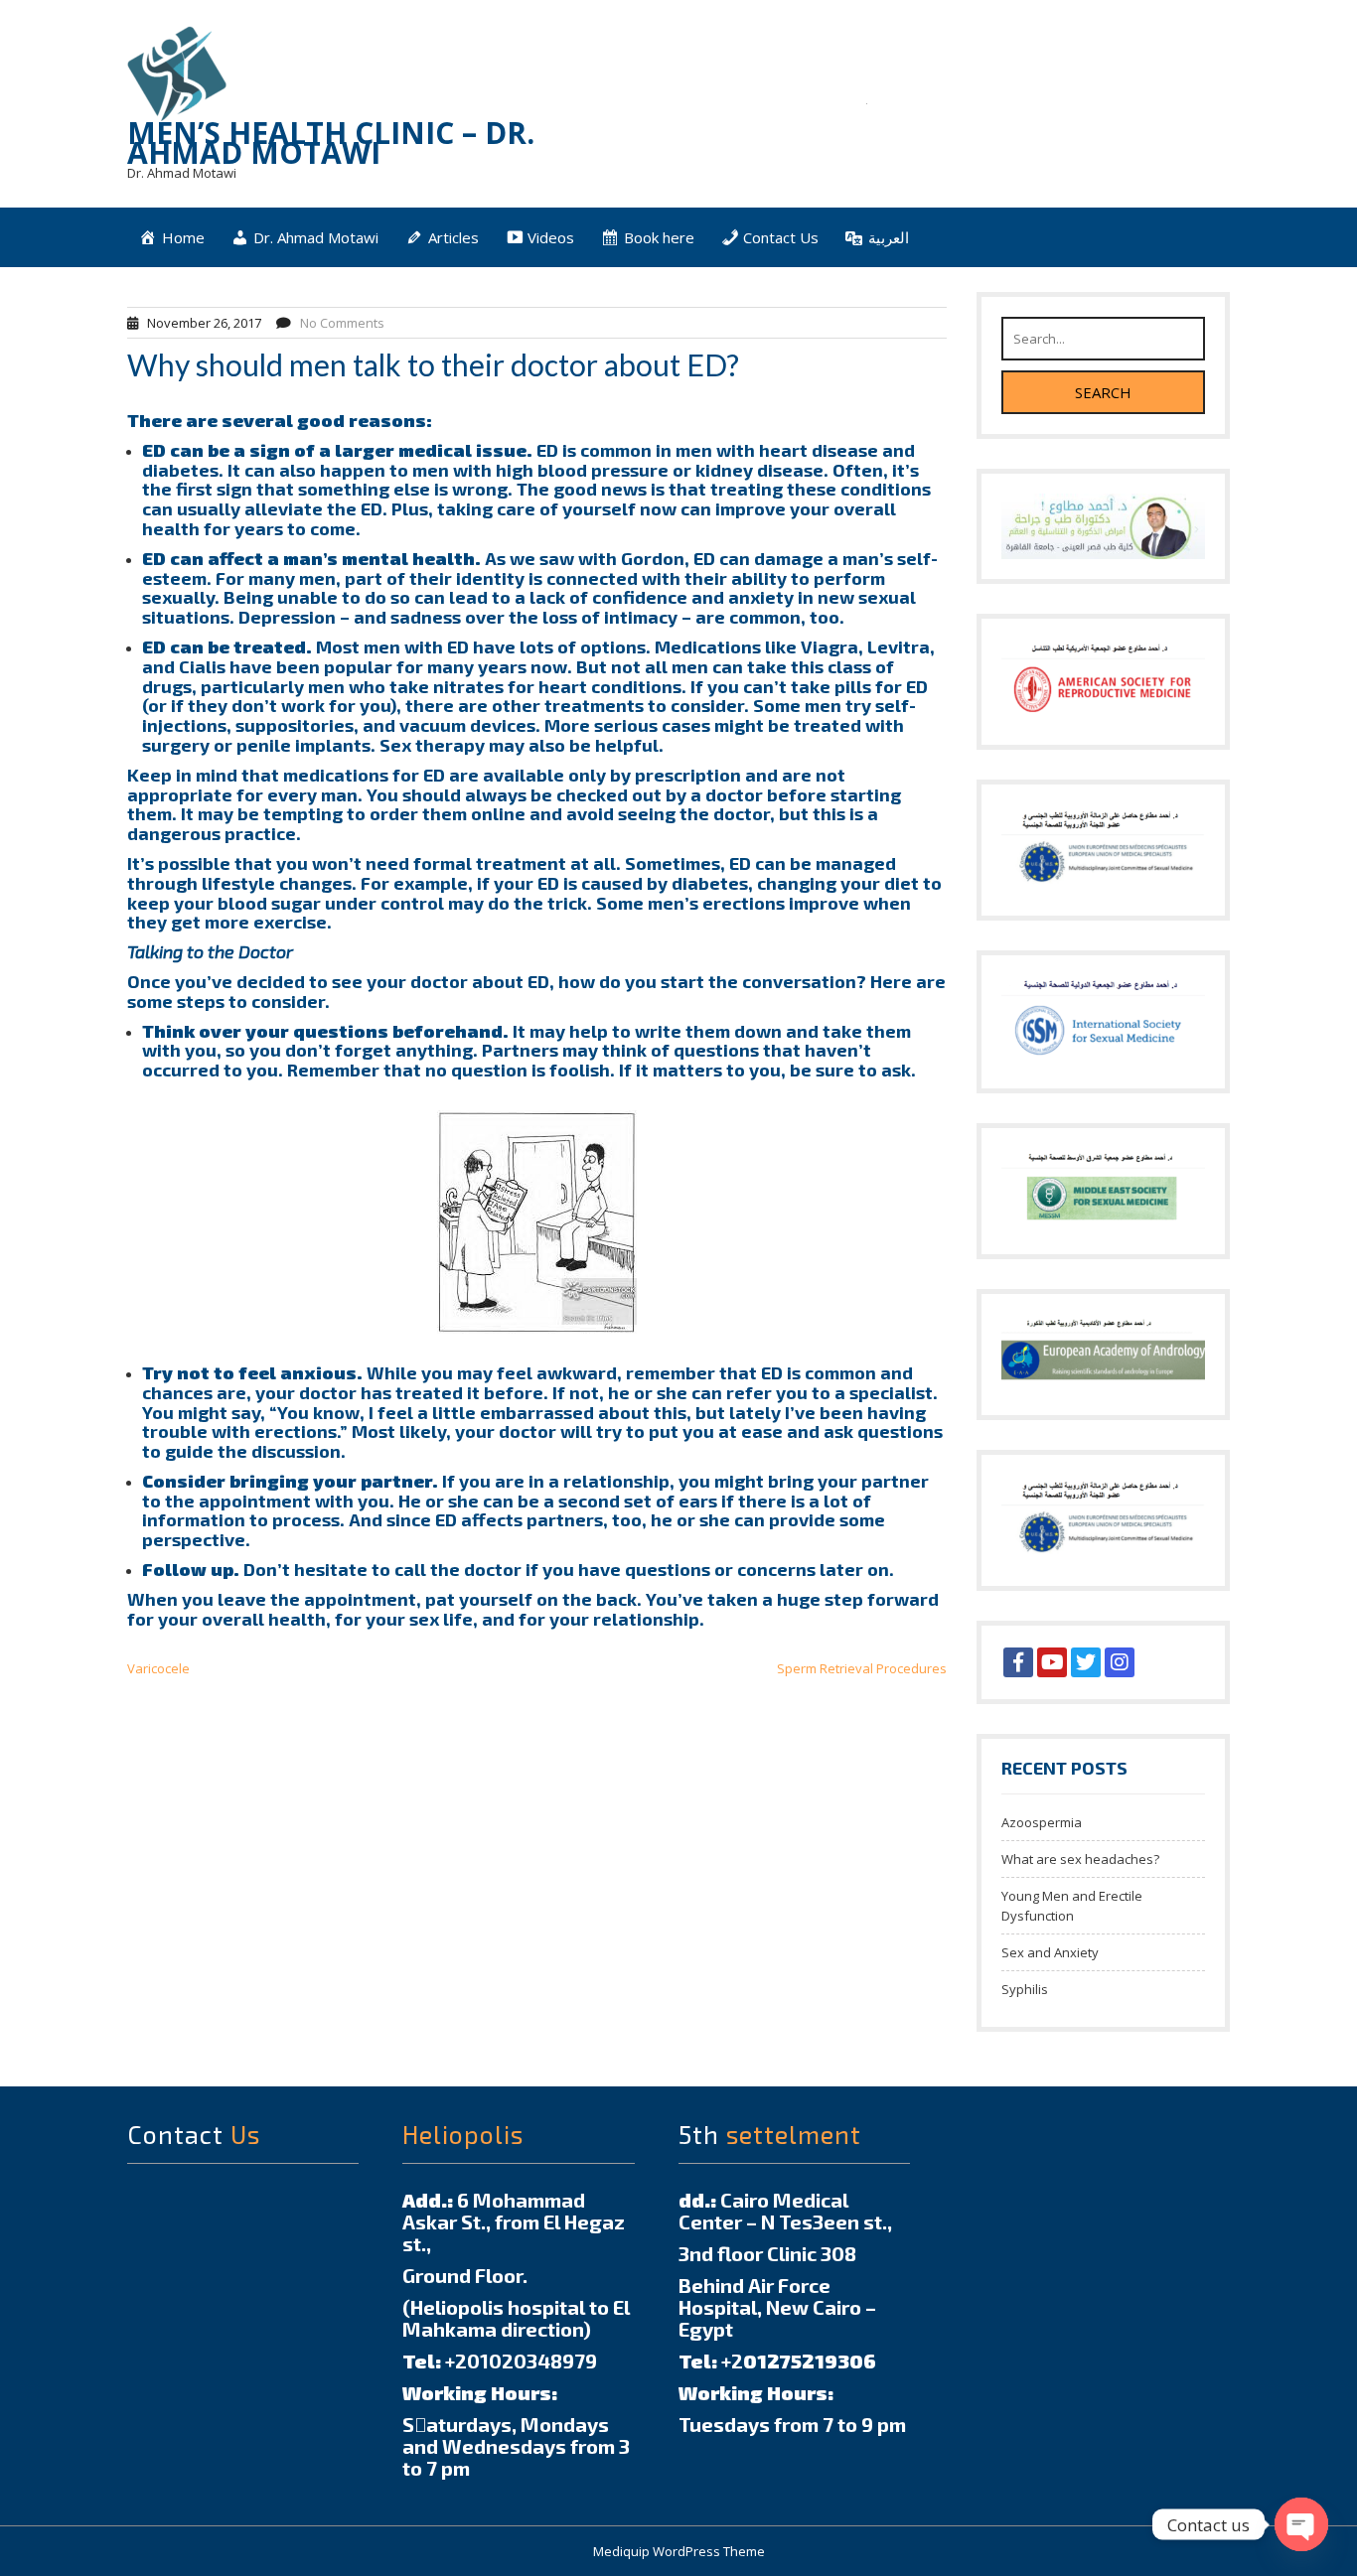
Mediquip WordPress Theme (679, 2551)
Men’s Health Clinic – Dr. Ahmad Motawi (331, 143)
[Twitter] (1086, 1662)
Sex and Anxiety (1050, 1952)
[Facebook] (1018, 1662)
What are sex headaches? (1080, 1859)
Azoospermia (1042, 1822)
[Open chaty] (1301, 2524)
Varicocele (158, 1668)
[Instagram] (1120, 1662)
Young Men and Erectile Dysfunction (1072, 1906)
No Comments (342, 323)
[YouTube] (1052, 1662)
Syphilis (1025, 1989)
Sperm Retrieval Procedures (862, 1668)
